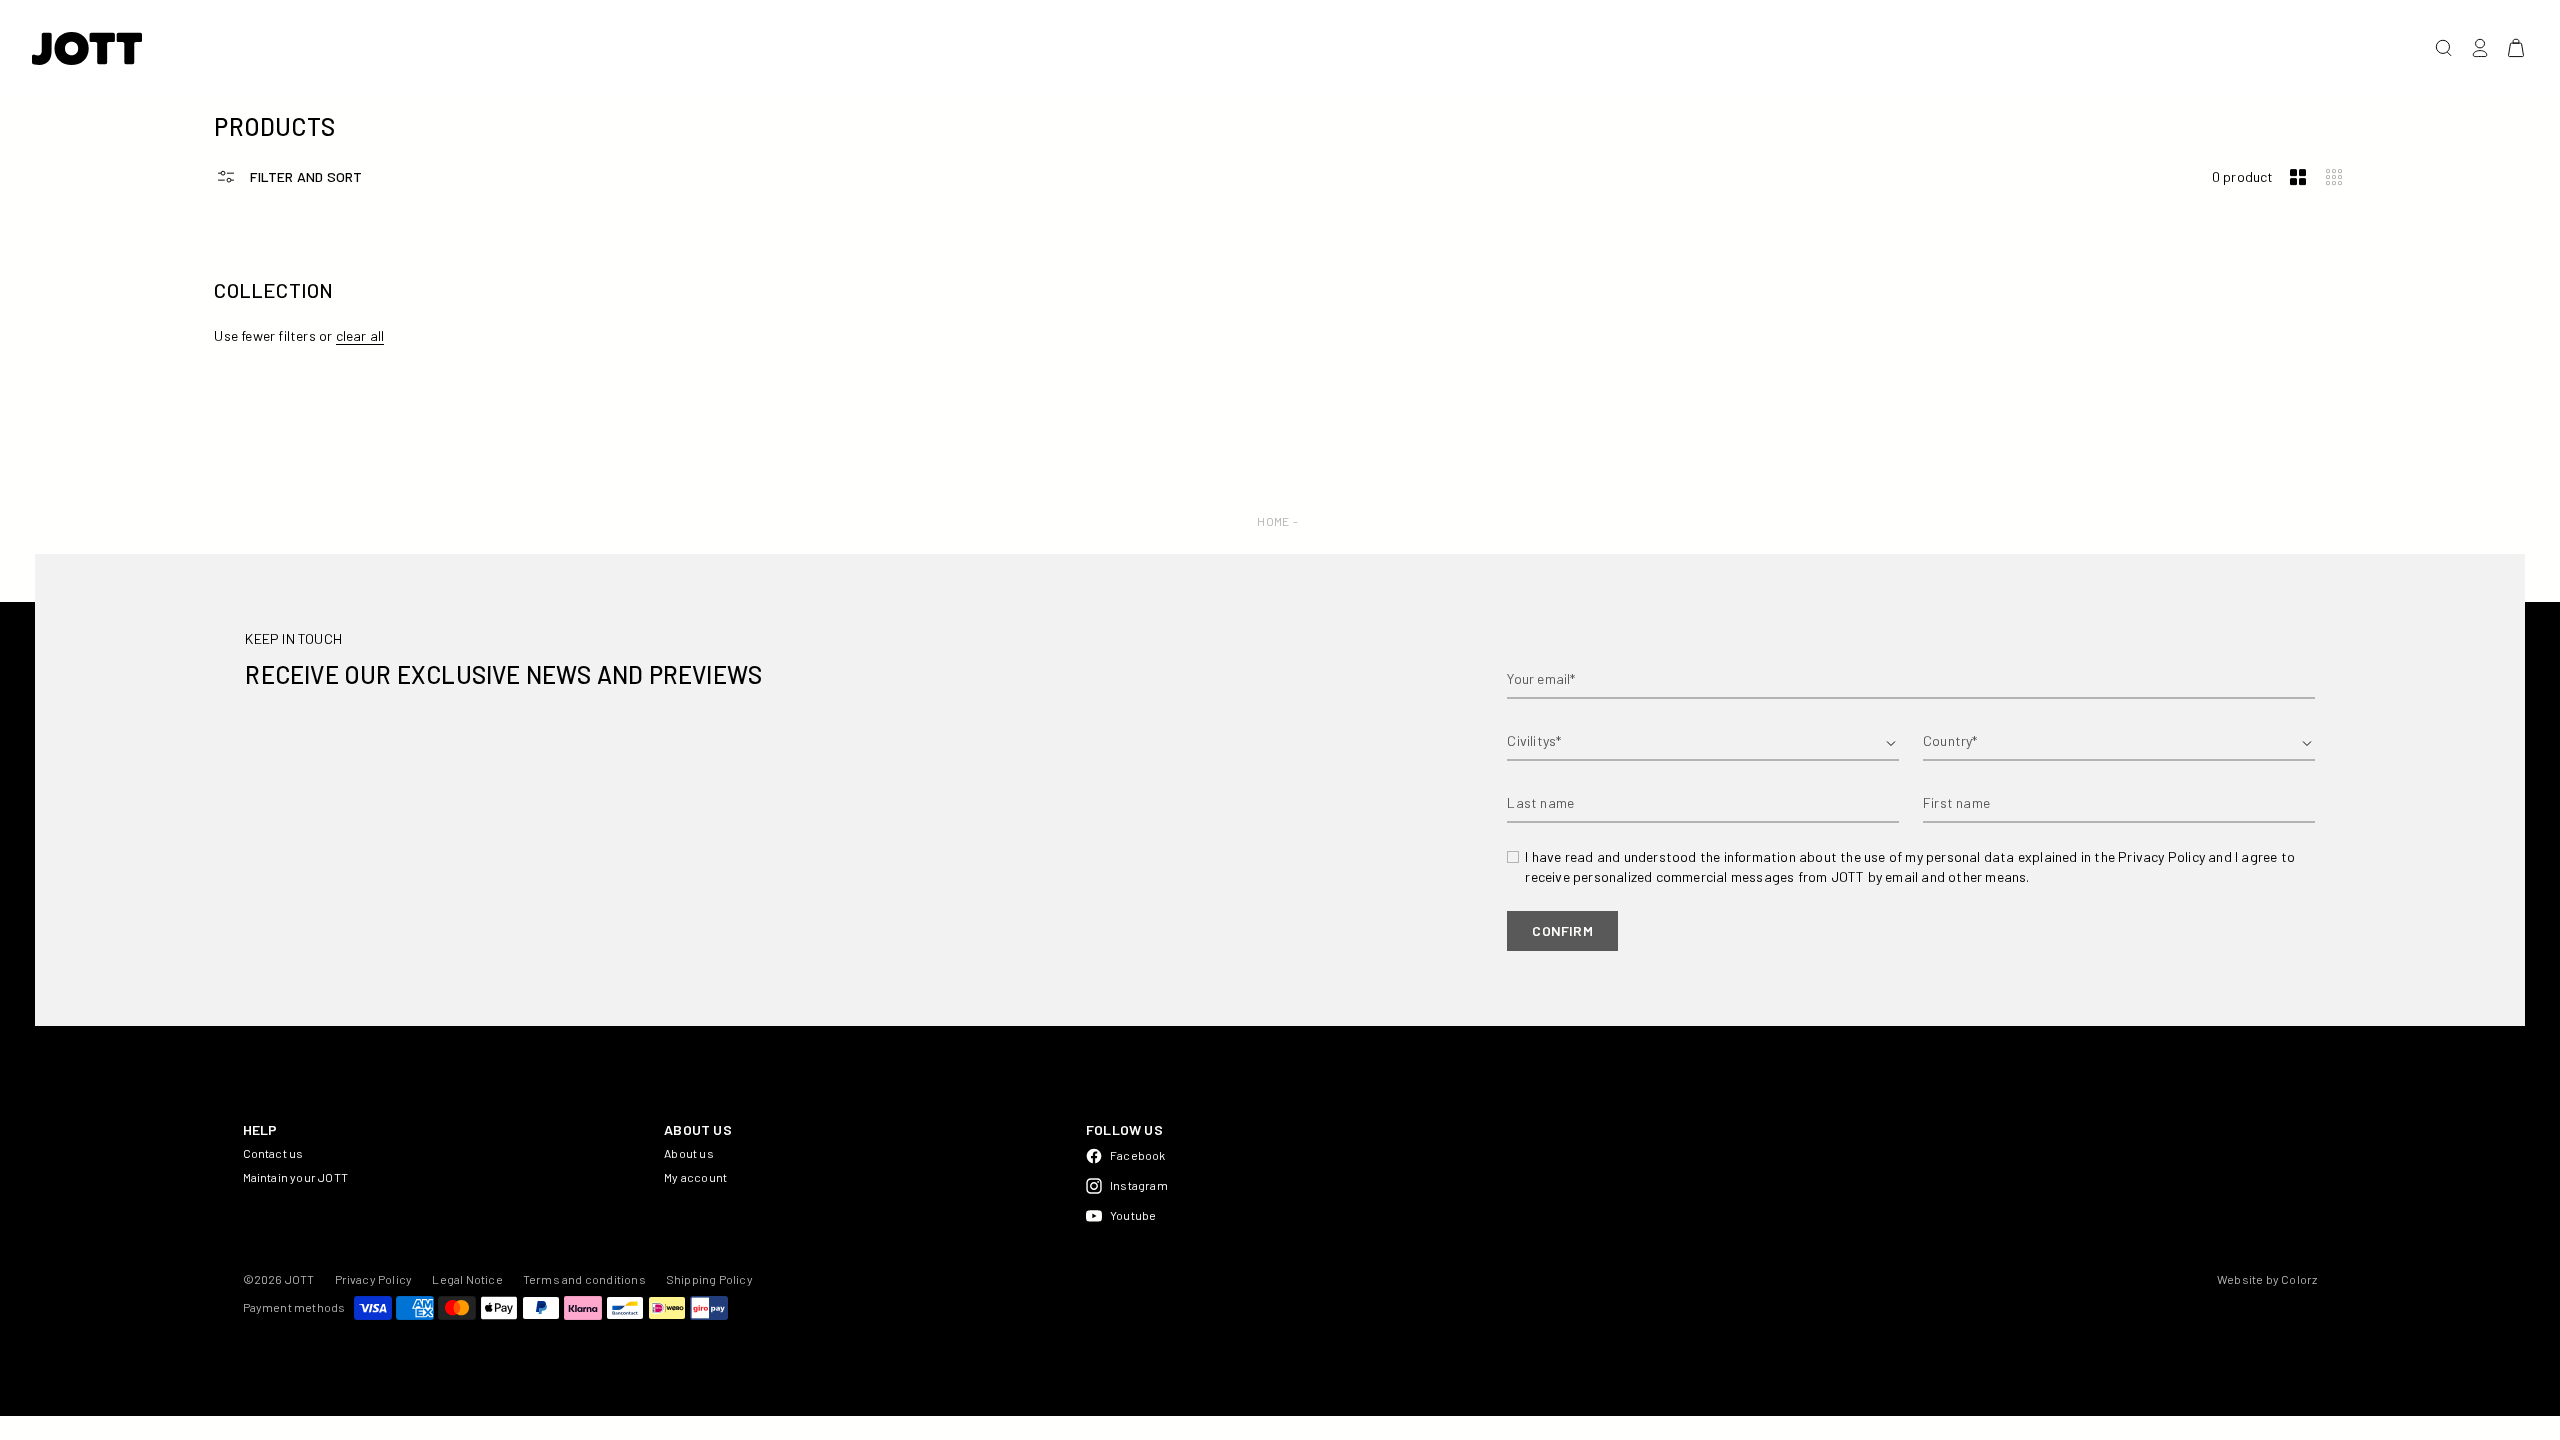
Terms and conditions (584, 1279)
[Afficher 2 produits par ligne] (2298, 177)
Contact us (273, 1153)
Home (1273, 521)
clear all (360, 335)
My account (695, 1177)
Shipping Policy (709, 1279)
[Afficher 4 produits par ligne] (2334, 177)
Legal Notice (467, 1279)
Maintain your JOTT (296, 1177)
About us (689, 1153)
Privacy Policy (374, 1279)
